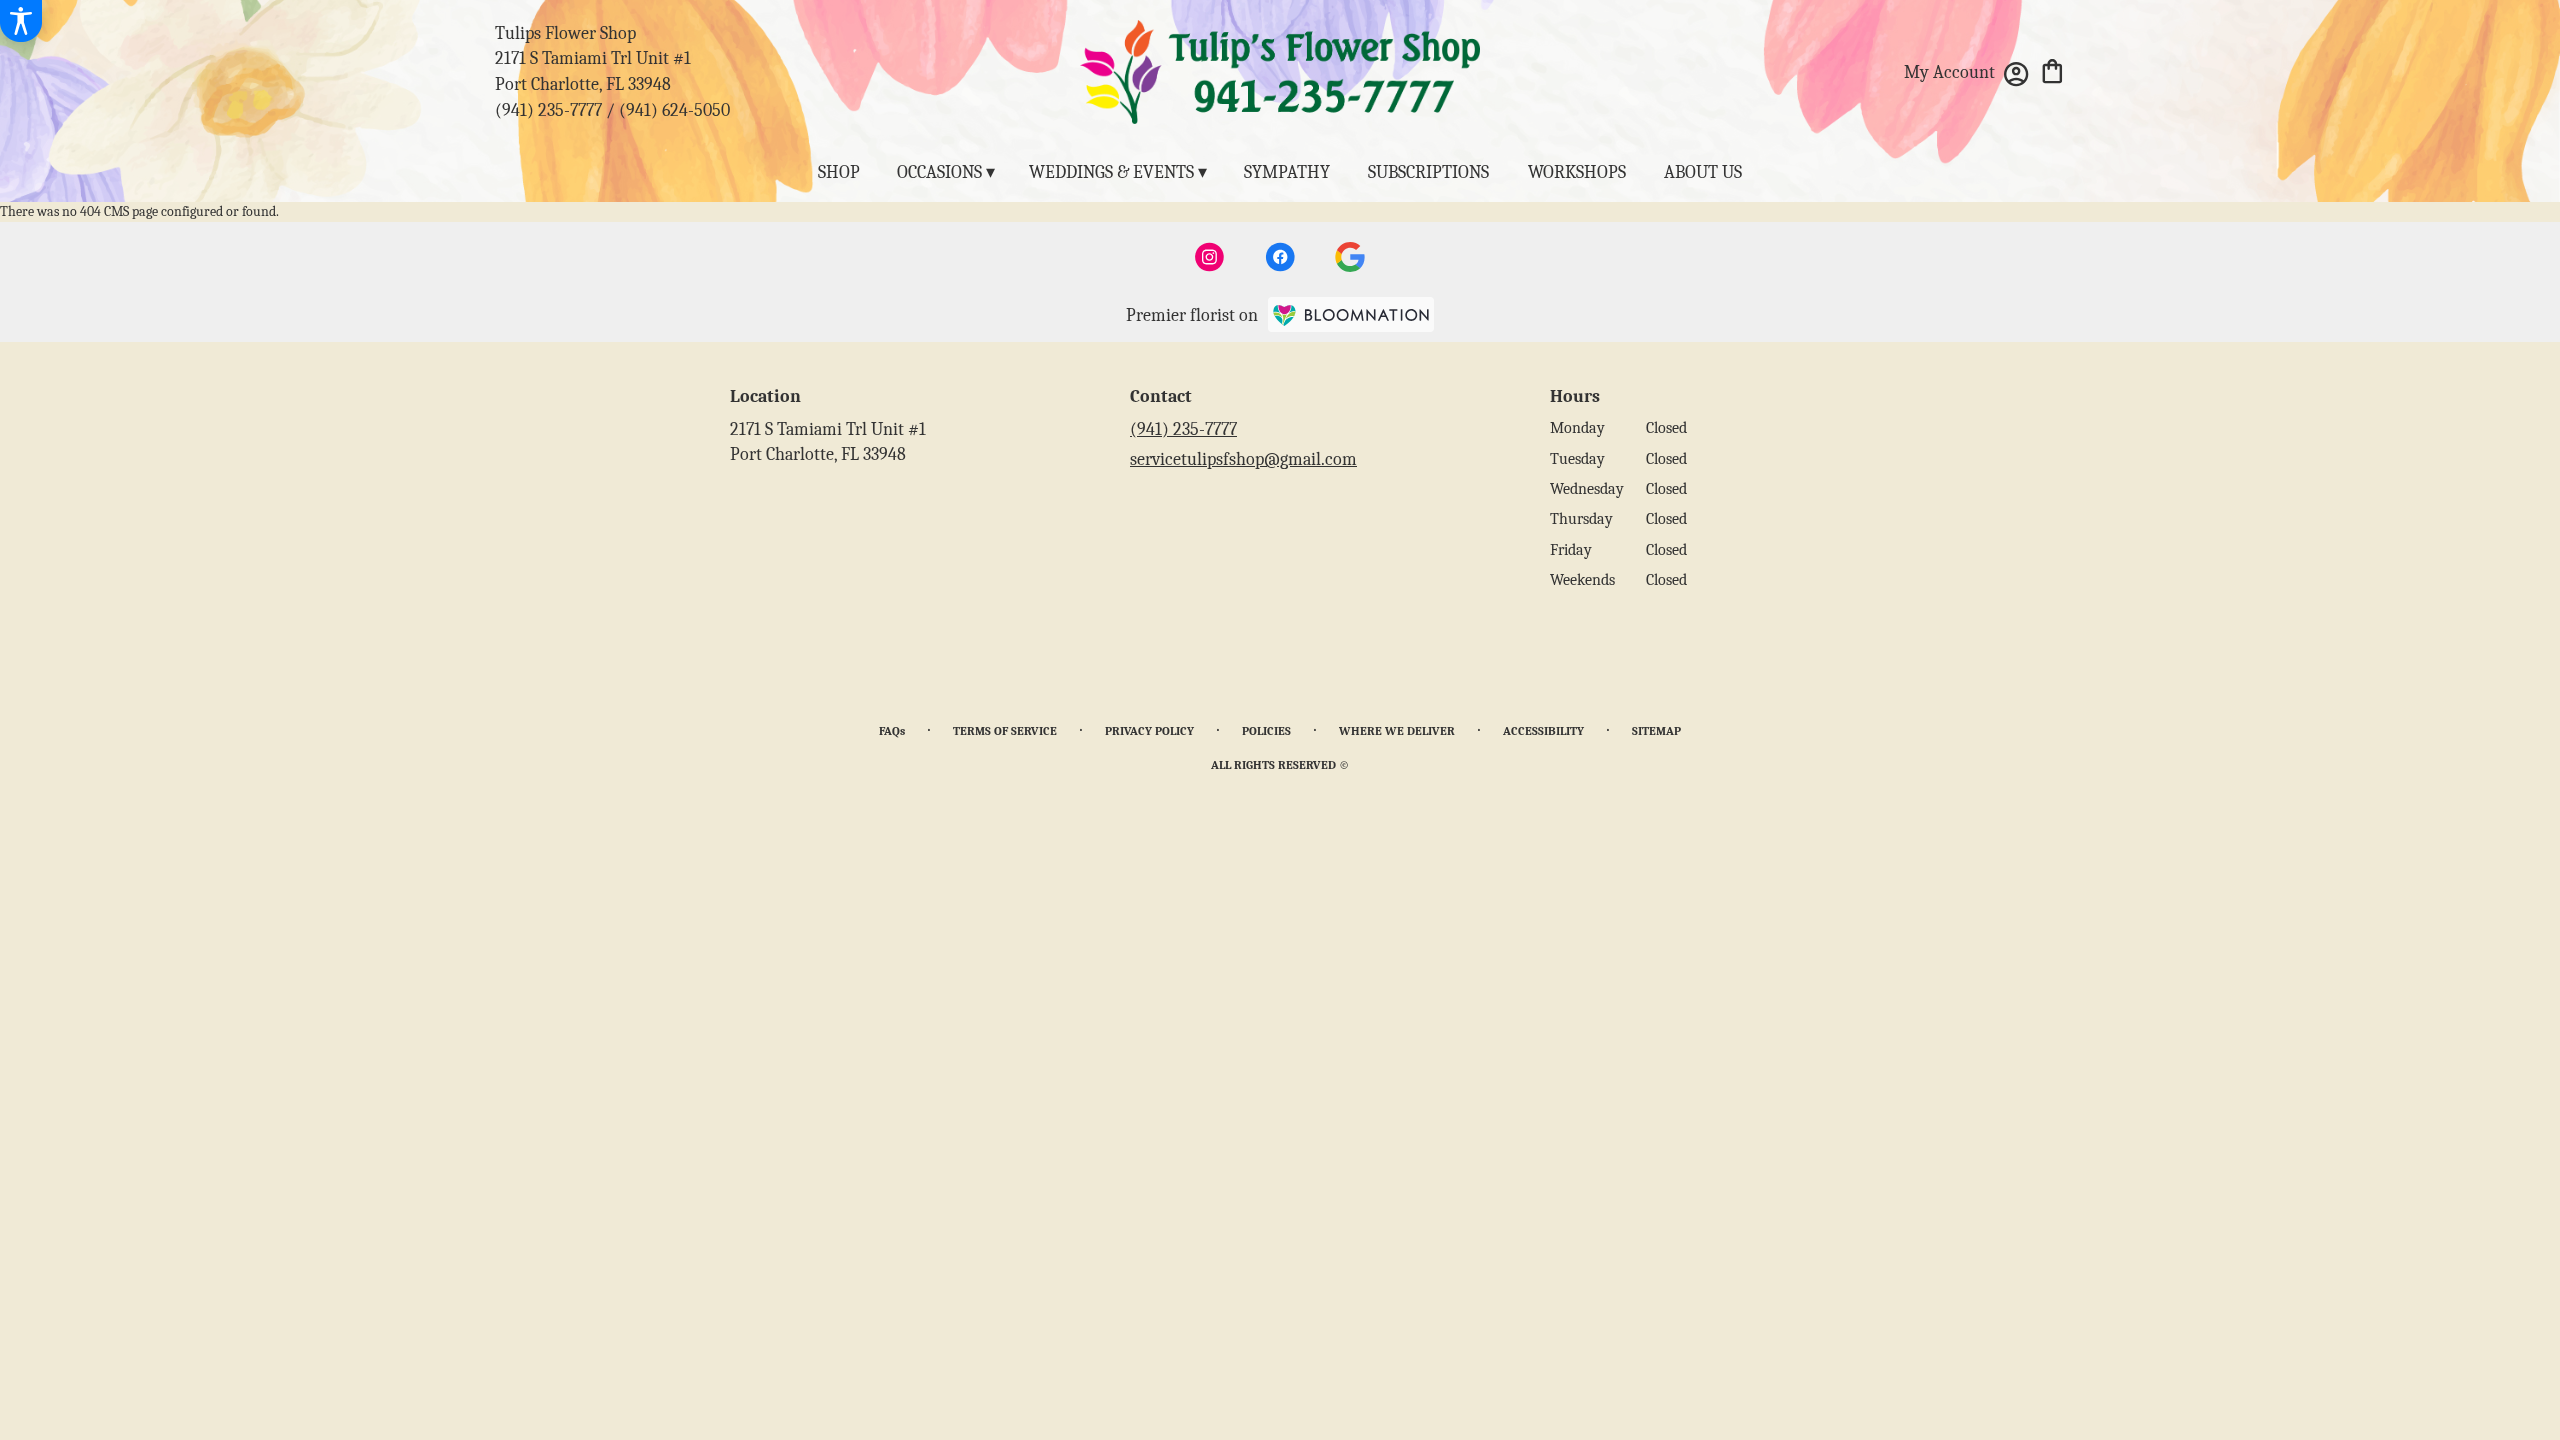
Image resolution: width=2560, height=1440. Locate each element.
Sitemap (1656, 731)
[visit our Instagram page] (1210, 257)
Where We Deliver (1397, 731)
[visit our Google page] (1350, 257)
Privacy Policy (1149, 731)
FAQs (892, 731)
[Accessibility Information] (21, 21)
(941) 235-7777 (548, 110)
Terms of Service (1005, 731)
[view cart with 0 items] (2052, 69)
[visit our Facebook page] (1280, 257)
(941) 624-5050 (674, 110)
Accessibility (1543, 731)
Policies (1266, 731)
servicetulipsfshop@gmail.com (1243, 459)
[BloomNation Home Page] (1351, 315)
